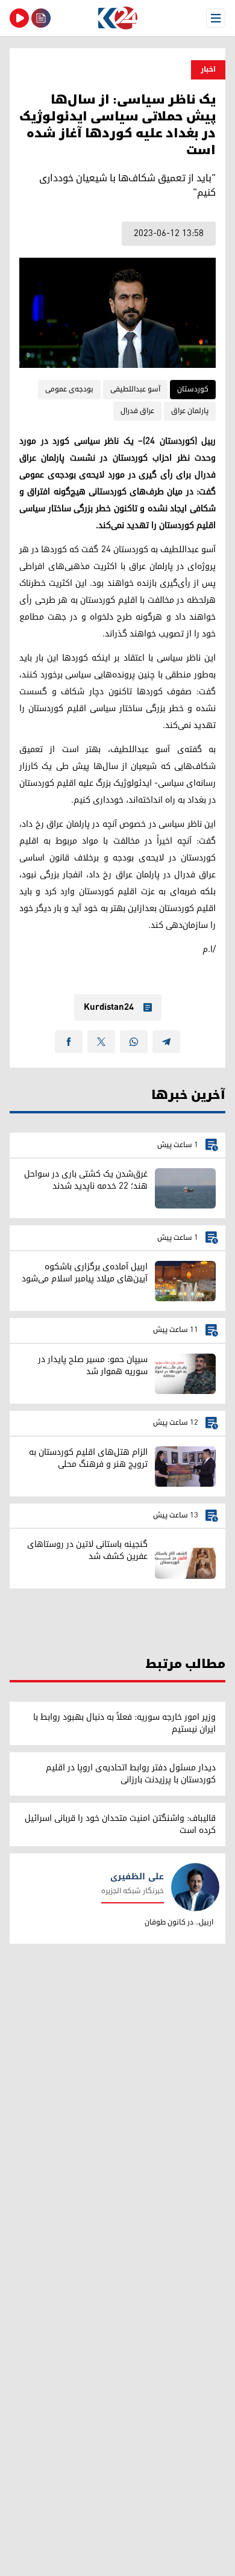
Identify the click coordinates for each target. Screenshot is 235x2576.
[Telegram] (166, 1042)
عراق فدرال (137, 411)
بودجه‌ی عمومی (69, 389)
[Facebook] (69, 1042)
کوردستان (193, 389)
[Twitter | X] (101, 1042)
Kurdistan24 (109, 1007)
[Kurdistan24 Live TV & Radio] (19, 18)
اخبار (208, 70)
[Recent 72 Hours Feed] (41, 18)
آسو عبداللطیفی (135, 389)
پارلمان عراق (190, 411)
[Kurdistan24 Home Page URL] (117, 18)
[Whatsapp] (134, 1042)
